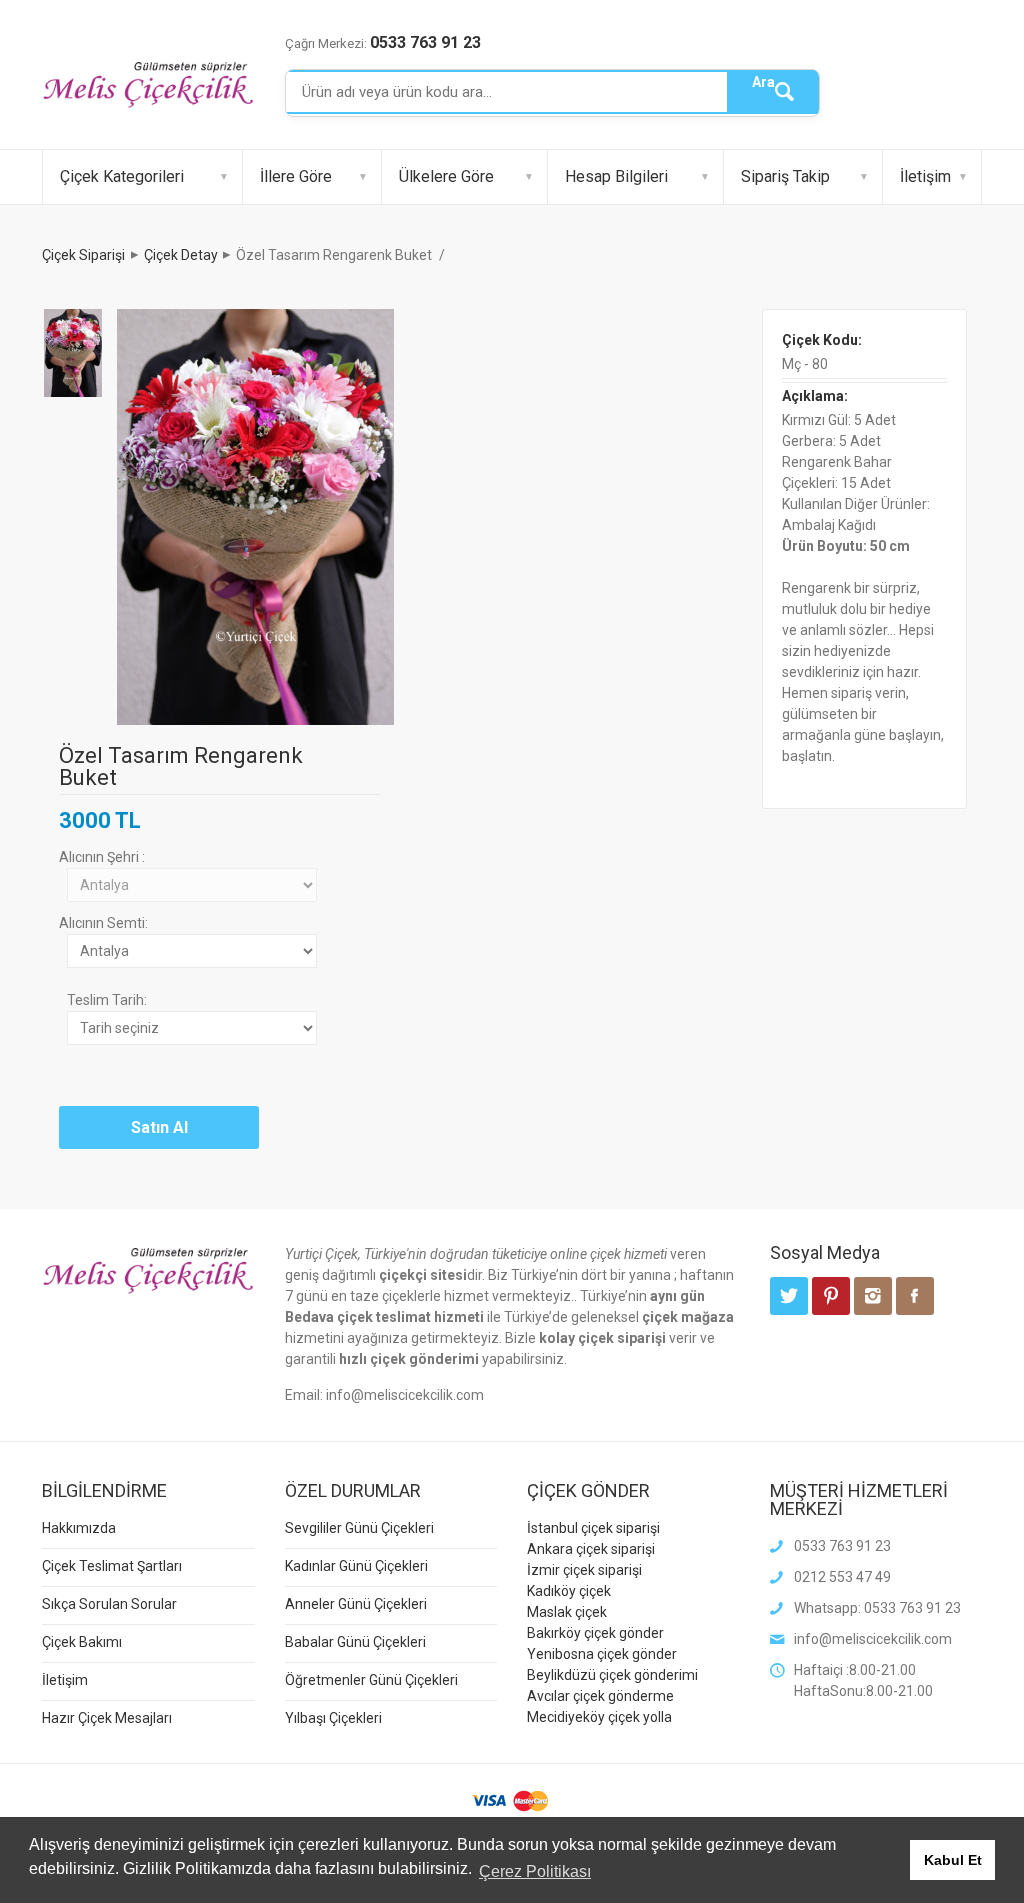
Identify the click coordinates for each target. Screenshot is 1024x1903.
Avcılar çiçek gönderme (600, 1696)
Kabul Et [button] (953, 1860)
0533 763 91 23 (425, 42)
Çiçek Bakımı (82, 1642)
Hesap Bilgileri (616, 176)
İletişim (925, 176)
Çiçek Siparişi (83, 255)
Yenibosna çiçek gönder (602, 1654)
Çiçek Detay (181, 255)
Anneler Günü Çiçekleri (356, 1604)
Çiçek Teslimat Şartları (112, 1566)
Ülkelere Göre (446, 176)
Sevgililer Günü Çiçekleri (359, 1528)
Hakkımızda (79, 1528)
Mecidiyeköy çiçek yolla (599, 1717)
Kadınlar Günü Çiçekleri (356, 1566)
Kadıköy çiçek (569, 1591)
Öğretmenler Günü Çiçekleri (371, 1680)
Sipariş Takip (785, 176)
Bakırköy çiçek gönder (595, 1633)
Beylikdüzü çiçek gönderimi (612, 1675)
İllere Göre (296, 176)
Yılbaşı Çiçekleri (333, 1718)
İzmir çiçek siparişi (584, 1570)
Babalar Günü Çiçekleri (355, 1642)
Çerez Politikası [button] (535, 1871)
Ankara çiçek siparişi (591, 1549)
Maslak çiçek (567, 1612)
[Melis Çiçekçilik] (148, 83)
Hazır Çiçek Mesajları (107, 1718)
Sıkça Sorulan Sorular (109, 1604)
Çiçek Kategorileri (122, 176)
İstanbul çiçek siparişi (593, 1528)
